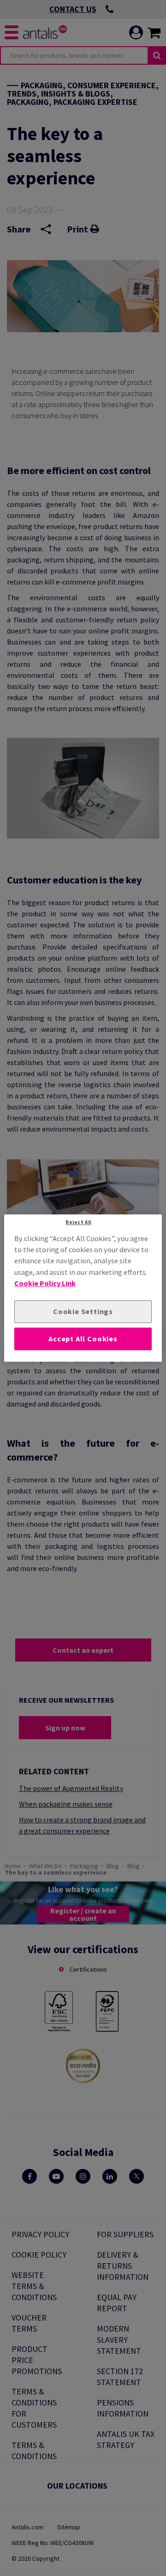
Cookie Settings (83, 1312)
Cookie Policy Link (45, 1283)
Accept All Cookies (83, 1339)
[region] (83, 1288)
